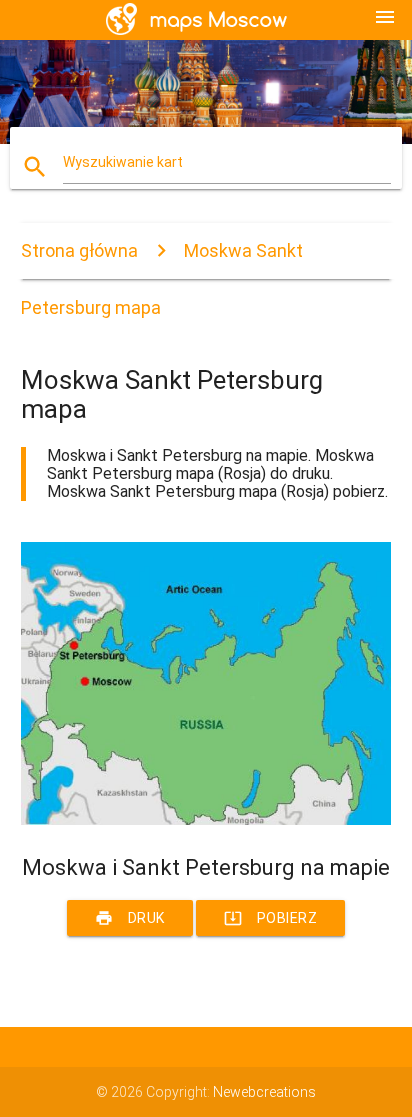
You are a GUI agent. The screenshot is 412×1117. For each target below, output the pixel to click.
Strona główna (79, 250)
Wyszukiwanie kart (123, 162)
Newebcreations (264, 1092)
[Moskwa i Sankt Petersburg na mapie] (206, 820)
